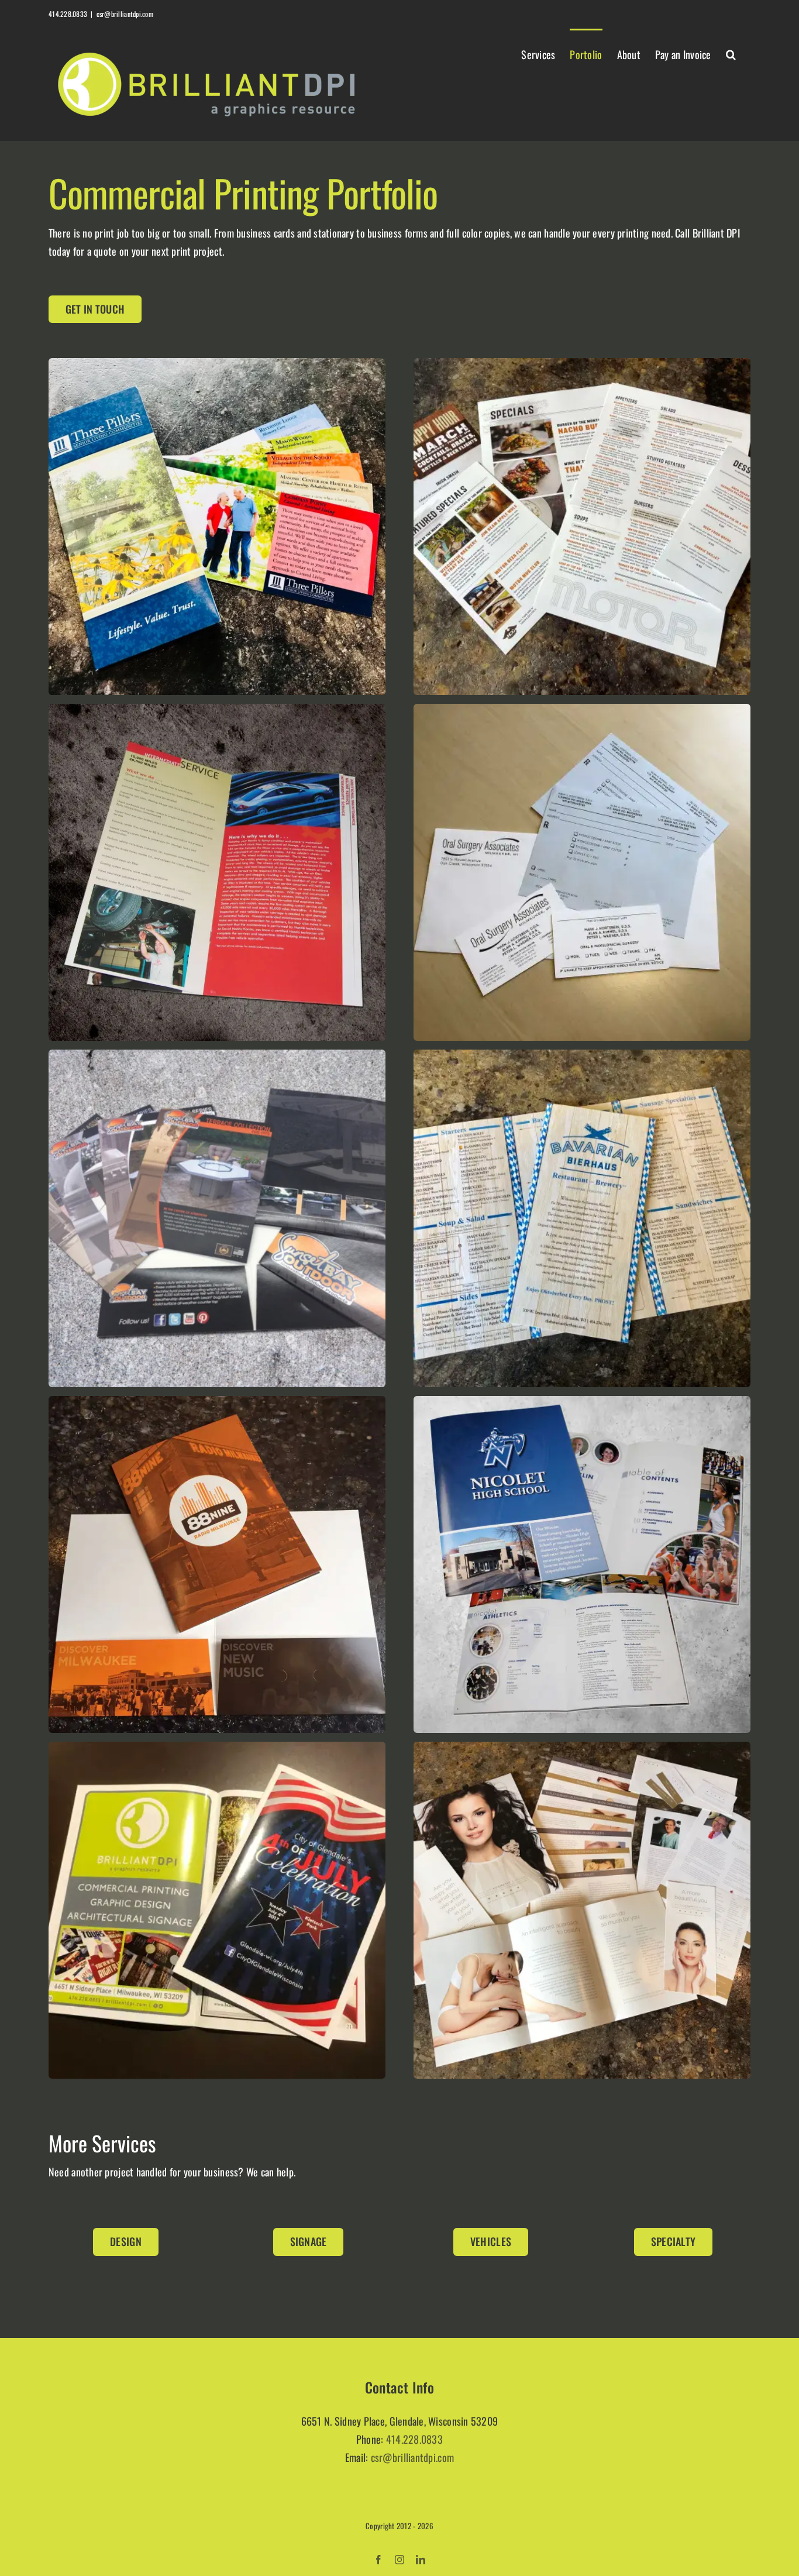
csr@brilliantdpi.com (125, 14)
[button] (731, 53)
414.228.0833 (414, 2439)
